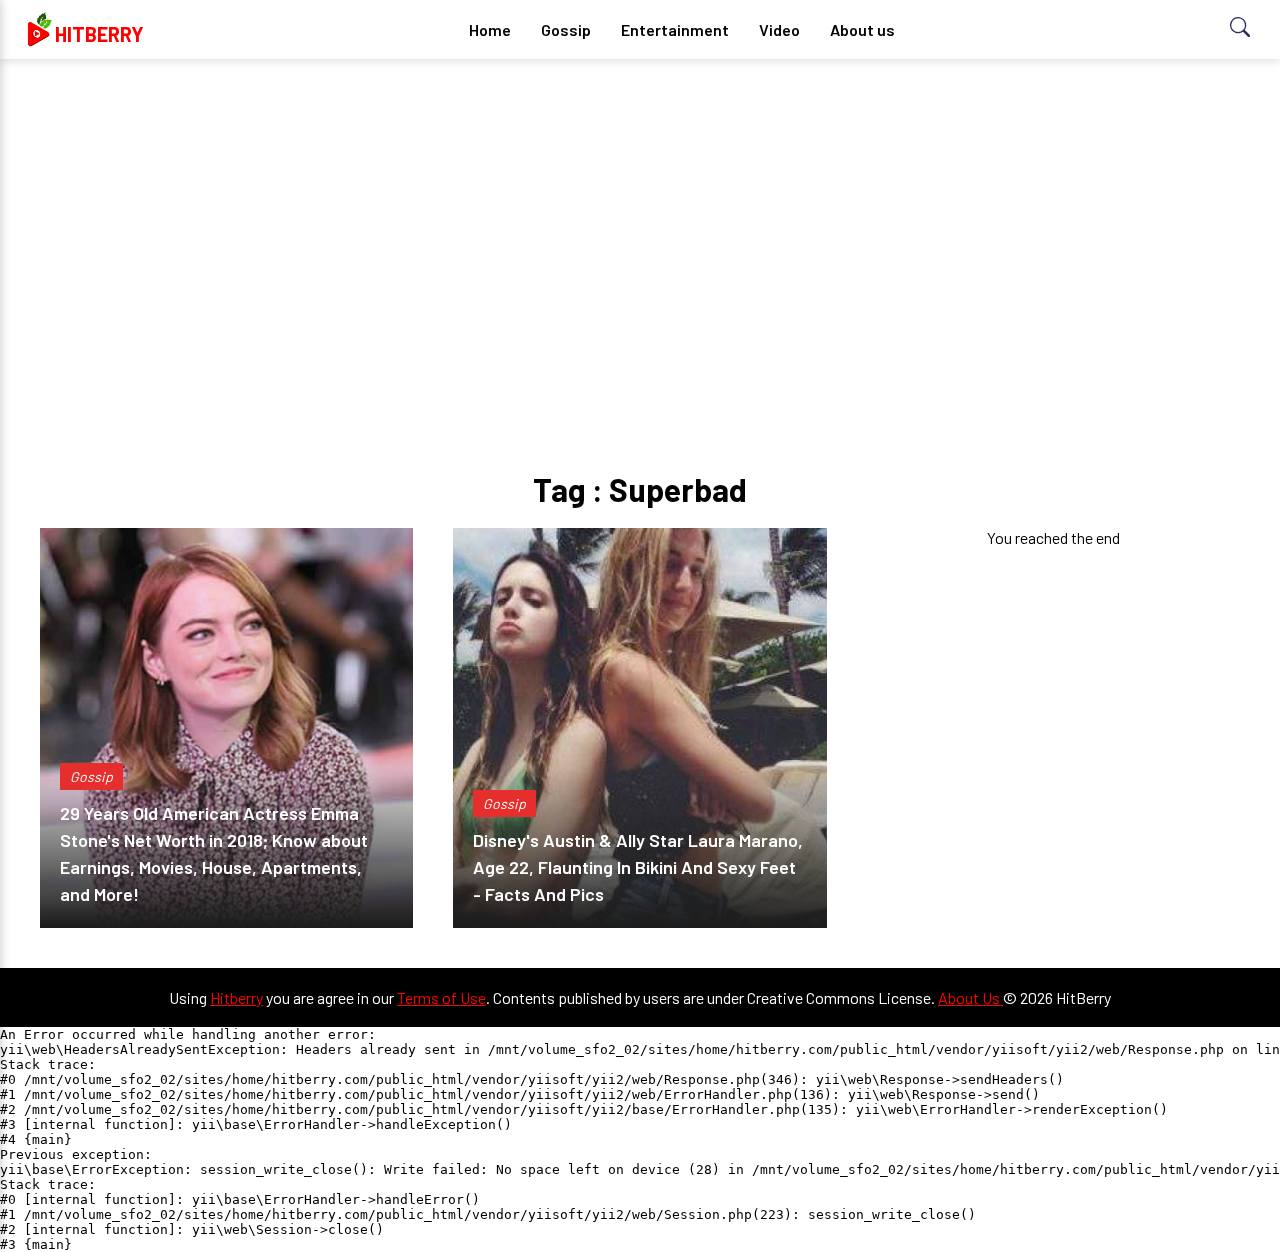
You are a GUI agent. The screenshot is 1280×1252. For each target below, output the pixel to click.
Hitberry (236, 997)
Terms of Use (441, 997)
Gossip (566, 29)
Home (490, 29)
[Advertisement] (640, 230)
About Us (970, 997)
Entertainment (675, 29)
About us (862, 29)
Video (779, 29)
